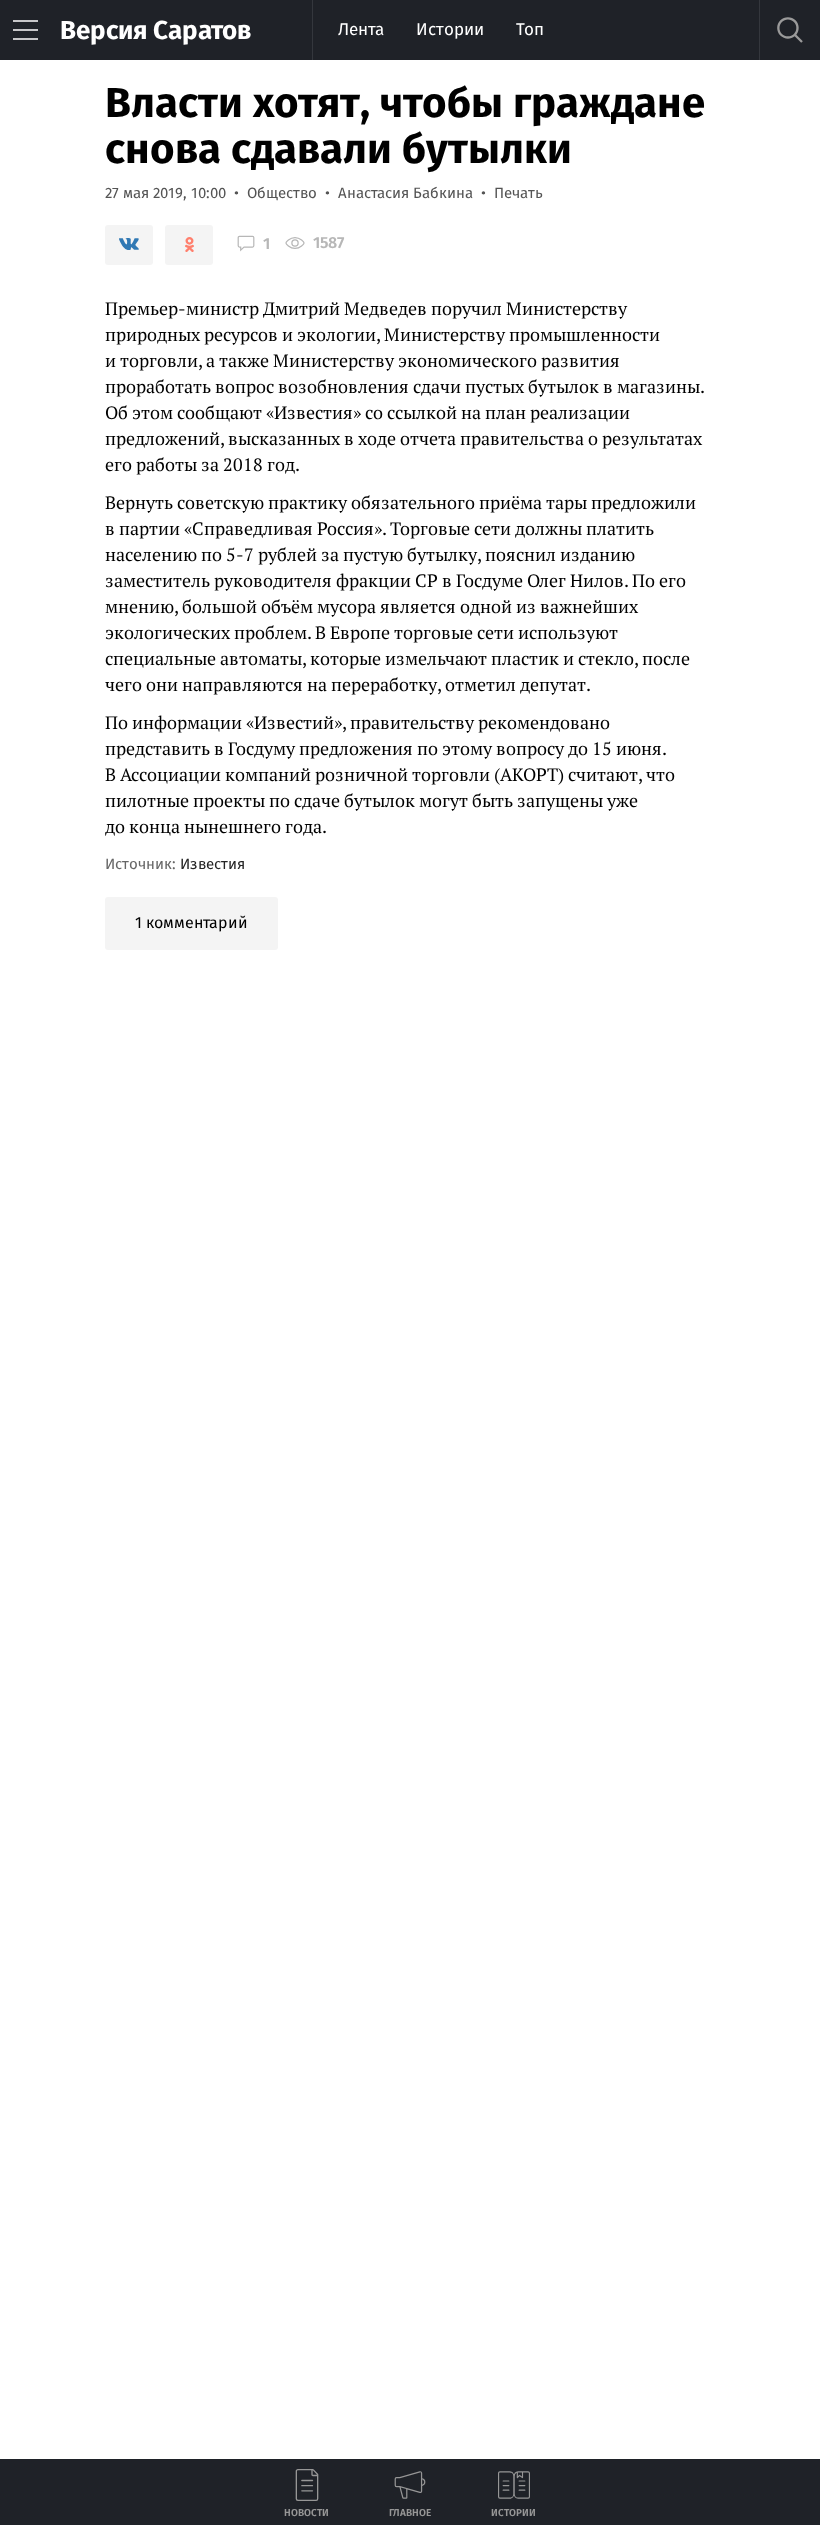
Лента (361, 29)
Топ (530, 29)
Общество (282, 193)
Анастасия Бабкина (405, 193)
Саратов (155, 30)
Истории (450, 29)
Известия (212, 864)
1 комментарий (191, 922)
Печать (518, 193)
